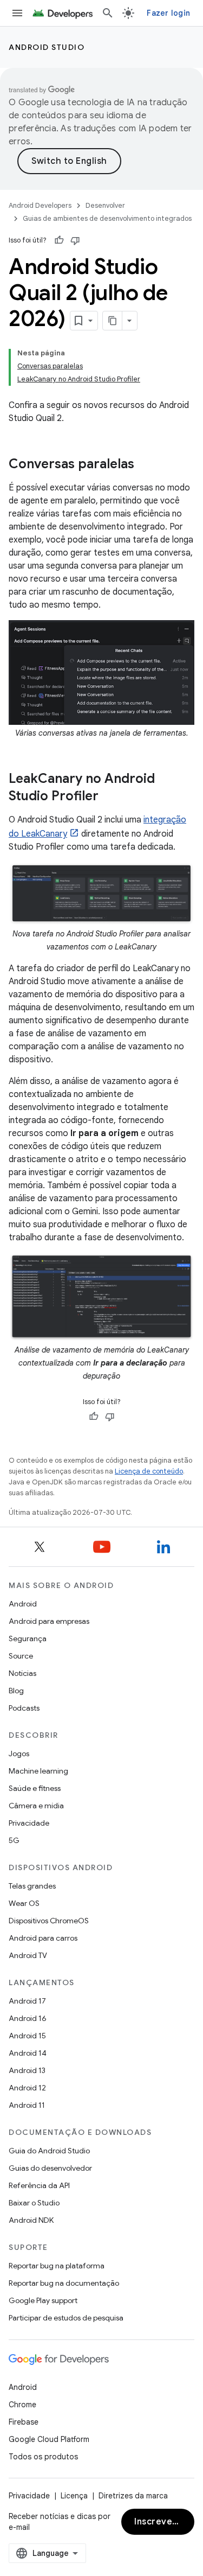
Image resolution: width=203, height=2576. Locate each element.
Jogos (19, 1754)
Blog (16, 1691)
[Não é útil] (75, 240)
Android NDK (31, 2220)
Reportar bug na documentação (64, 2283)
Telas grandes (32, 1886)
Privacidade (29, 1823)
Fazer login (168, 13)
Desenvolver (105, 205)
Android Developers (40, 205)
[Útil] (59, 240)
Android (23, 1604)
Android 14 (28, 2053)
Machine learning (38, 1771)
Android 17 (27, 2001)
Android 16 (28, 2018)
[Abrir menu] (17, 13)
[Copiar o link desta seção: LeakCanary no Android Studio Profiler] (109, 797)
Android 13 (27, 2070)
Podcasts (24, 1708)
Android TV (28, 1955)
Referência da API (39, 2185)
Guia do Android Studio (49, 2151)
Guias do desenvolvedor (50, 2168)
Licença (74, 2496)
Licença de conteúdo (149, 1471)
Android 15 (27, 2036)
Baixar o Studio (34, 2203)
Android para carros (43, 1938)
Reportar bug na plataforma (57, 2266)
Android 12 (27, 2088)
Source (21, 1656)
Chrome (22, 2405)
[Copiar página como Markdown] (113, 321)
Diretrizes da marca (133, 2496)
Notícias (22, 1673)
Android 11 (27, 2105)
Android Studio (47, 47)
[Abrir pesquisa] (108, 13)
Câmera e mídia (36, 1806)
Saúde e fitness (35, 1788)
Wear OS (24, 1903)
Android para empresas (49, 1621)
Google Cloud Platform (49, 2439)
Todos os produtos (43, 2457)
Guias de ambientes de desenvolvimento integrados (107, 218)
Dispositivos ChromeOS (49, 1921)
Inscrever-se (162, 2522)
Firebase (24, 2422)
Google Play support (43, 2300)
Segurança (28, 1638)
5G (14, 1840)
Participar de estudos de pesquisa (66, 2318)
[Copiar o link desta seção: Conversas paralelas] (145, 465)
